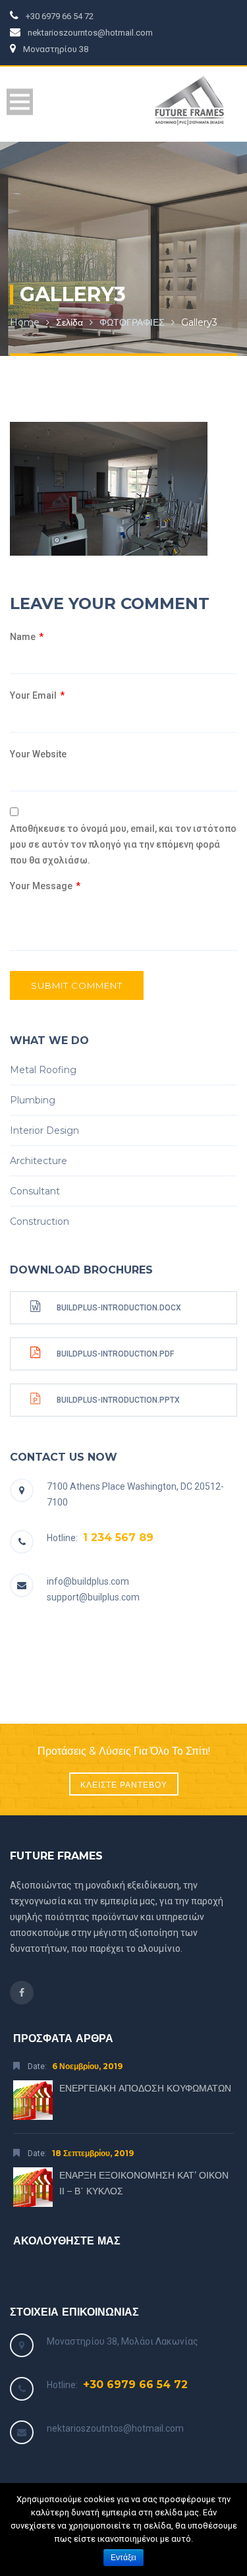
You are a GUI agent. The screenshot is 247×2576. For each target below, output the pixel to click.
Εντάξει (123, 2558)
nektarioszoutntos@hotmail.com (115, 2428)
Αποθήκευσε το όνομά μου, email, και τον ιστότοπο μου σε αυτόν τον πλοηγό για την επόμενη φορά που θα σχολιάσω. (123, 844)
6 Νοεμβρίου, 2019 (87, 2066)
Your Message (45, 886)
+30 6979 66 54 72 (135, 2385)
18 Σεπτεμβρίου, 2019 (93, 2153)
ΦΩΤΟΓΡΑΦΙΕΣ (132, 322)
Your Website (38, 754)
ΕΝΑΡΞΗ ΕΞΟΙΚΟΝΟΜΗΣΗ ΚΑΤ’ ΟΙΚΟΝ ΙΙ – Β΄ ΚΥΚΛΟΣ (144, 2183)
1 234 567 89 (118, 1537)
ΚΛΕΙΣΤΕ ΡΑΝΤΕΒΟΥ (124, 1785)
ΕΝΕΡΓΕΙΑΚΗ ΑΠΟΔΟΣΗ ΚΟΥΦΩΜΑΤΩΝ (145, 2088)
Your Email (37, 695)
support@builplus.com (93, 1597)
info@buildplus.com (88, 1581)
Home (25, 322)
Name (27, 637)
